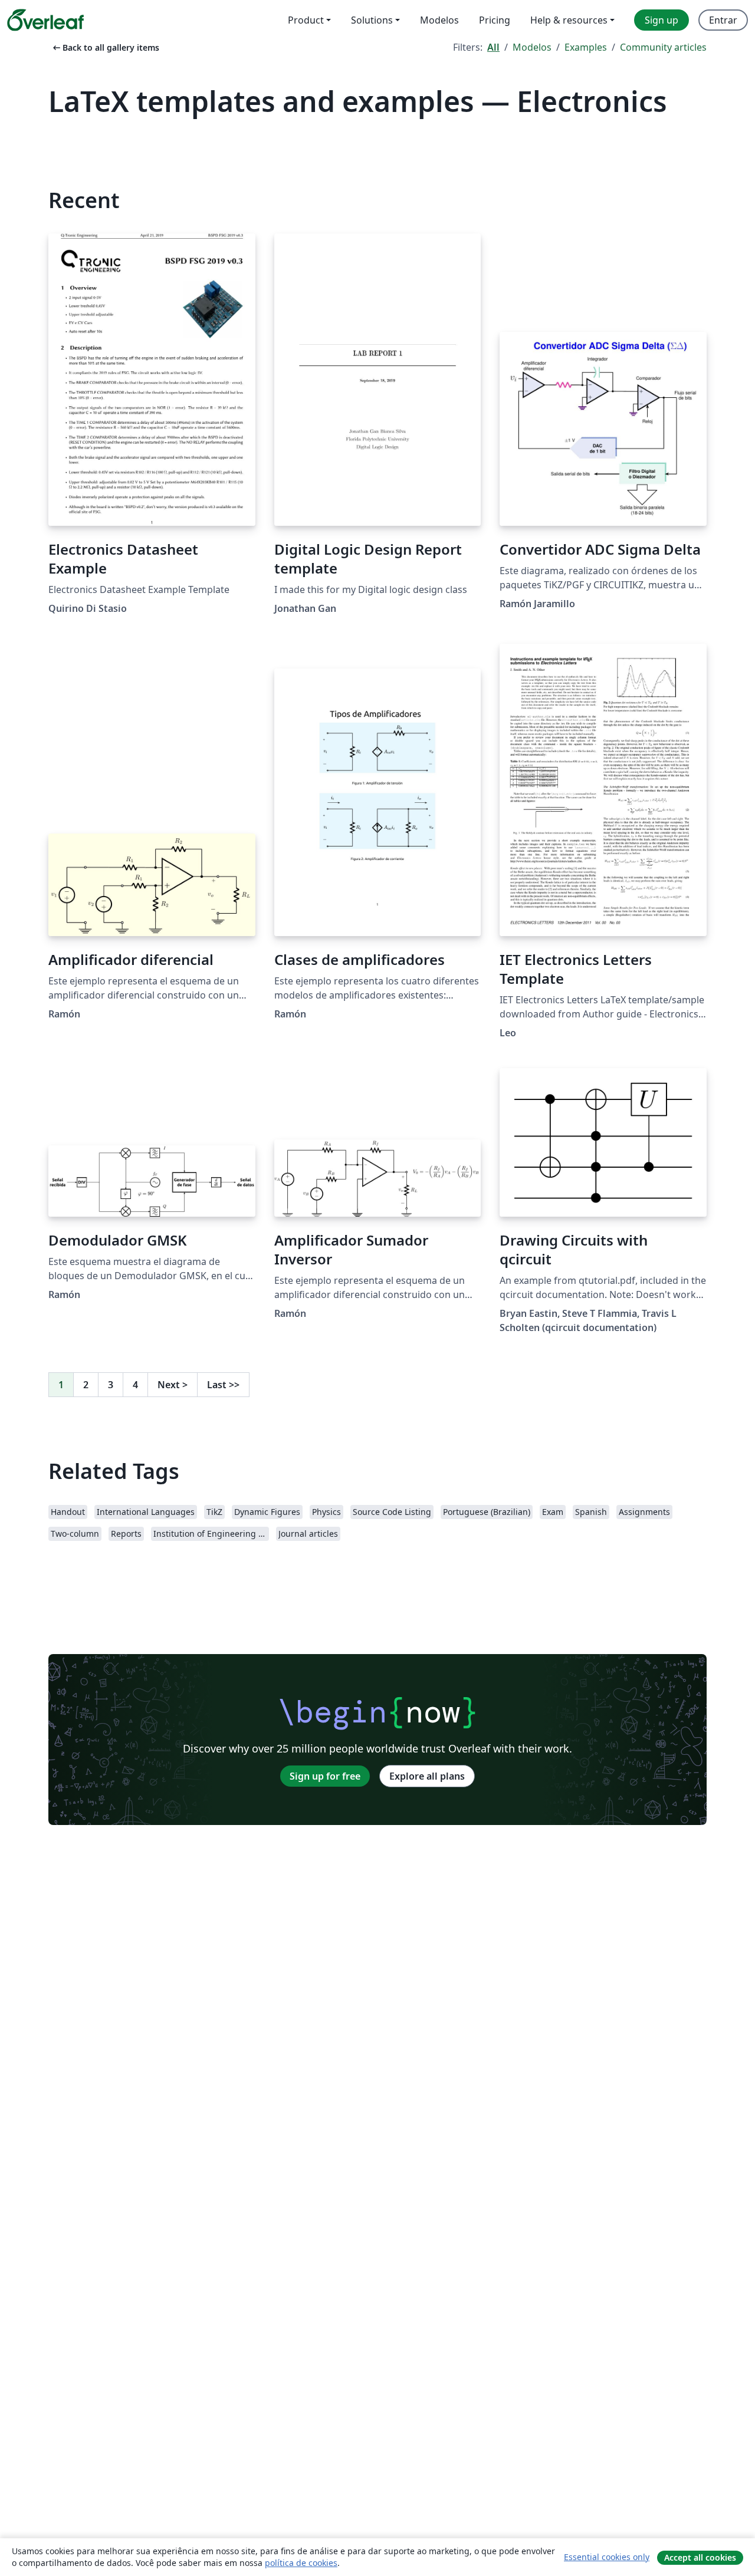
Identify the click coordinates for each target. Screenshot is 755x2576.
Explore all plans (427, 1776)
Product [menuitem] (306, 20)
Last (223, 1385)
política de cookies (301, 2563)
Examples (586, 47)
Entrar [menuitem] (723, 20)
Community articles (663, 47)
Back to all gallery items (105, 47)
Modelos (532, 47)
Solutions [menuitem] (372, 20)
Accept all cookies (700, 2557)
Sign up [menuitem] (662, 20)
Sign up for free (325, 1776)
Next (173, 1385)
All (493, 47)
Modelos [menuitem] (439, 20)
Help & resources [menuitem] (569, 20)
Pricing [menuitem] (495, 20)
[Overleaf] (45, 20)
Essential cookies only (607, 2557)
